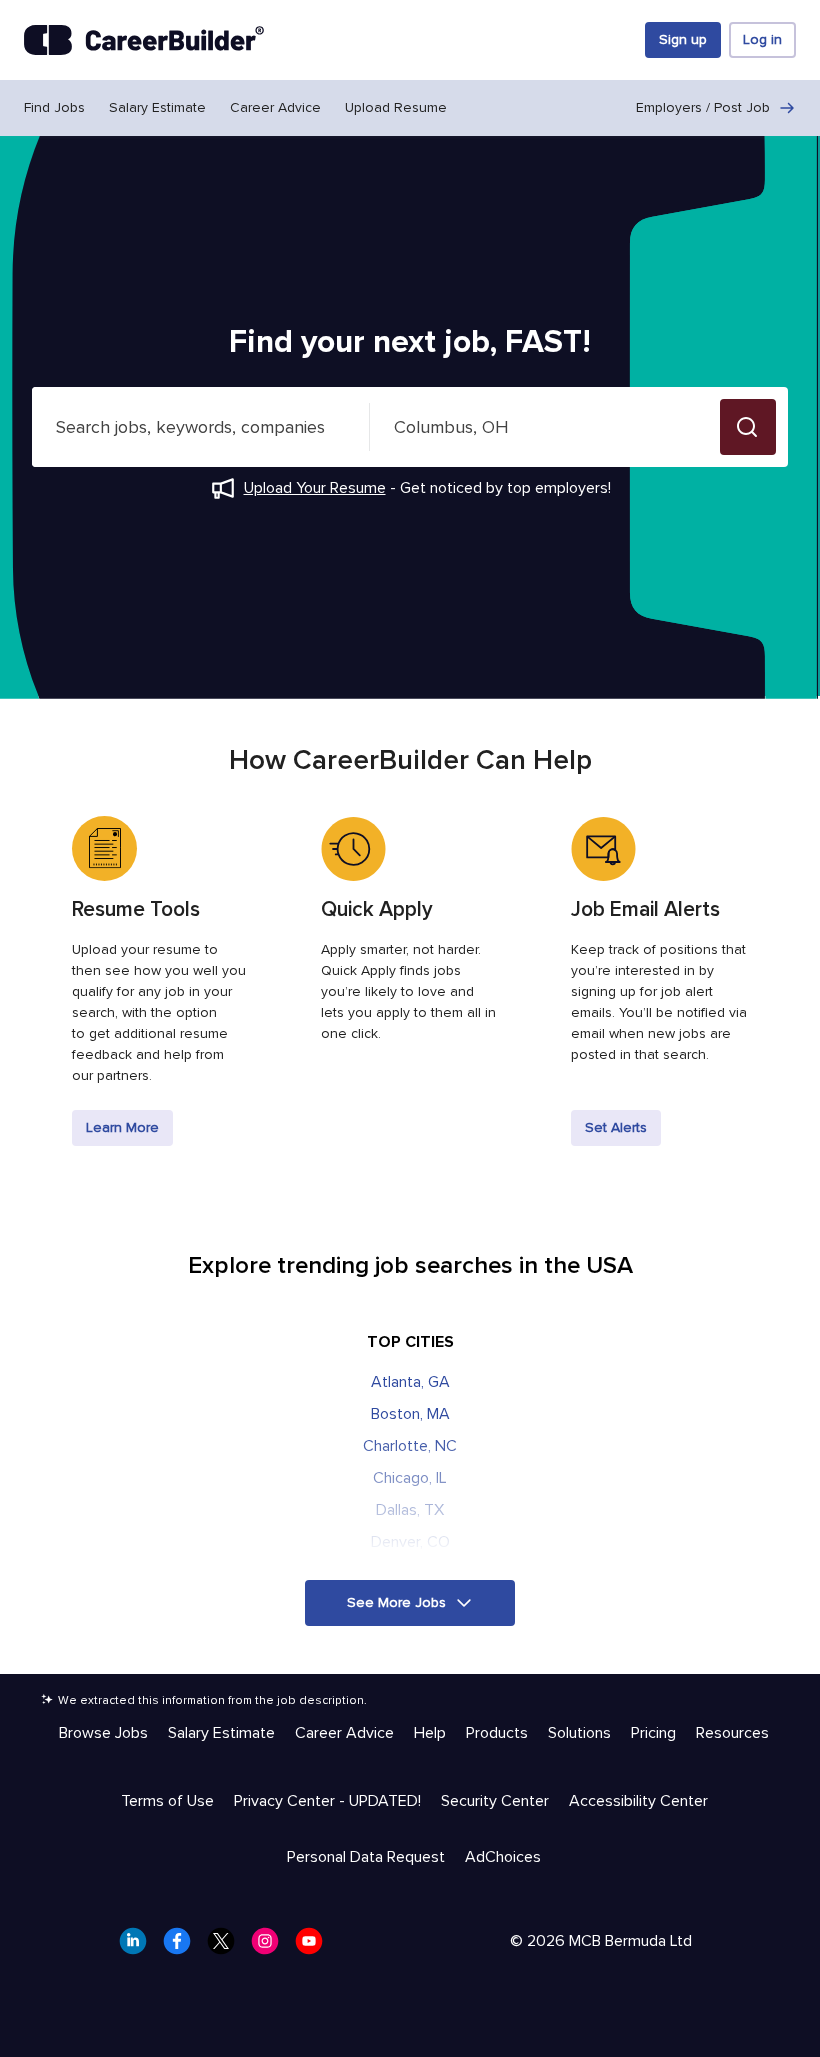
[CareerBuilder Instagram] (271, 1947)
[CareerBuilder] (144, 40)
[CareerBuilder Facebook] (183, 1947)
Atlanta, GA (410, 1382)
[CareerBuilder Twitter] (227, 1947)
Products (497, 1733)
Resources (732, 1733)
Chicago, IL (410, 1478)
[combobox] (201, 427)
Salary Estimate (157, 107)
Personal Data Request (366, 1857)
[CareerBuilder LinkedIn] (139, 1947)
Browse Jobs (103, 1733)
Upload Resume (396, 107)
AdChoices (503, 1857)
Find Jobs (54, 107)
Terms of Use (167, 1801)
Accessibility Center (638, 1801)
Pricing (653, 1733)
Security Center (495, 1801)
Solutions (579, 1733)
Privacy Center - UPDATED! (327, 1801)
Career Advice (275, 107)
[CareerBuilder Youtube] (315, 1947)
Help (430, 1733)
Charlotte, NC (410, 1446)
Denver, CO (410, 1542)
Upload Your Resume (315, 488)
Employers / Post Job (703, 107)
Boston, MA (410, 1414)
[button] (748, 427)
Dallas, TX (410, 1510)
